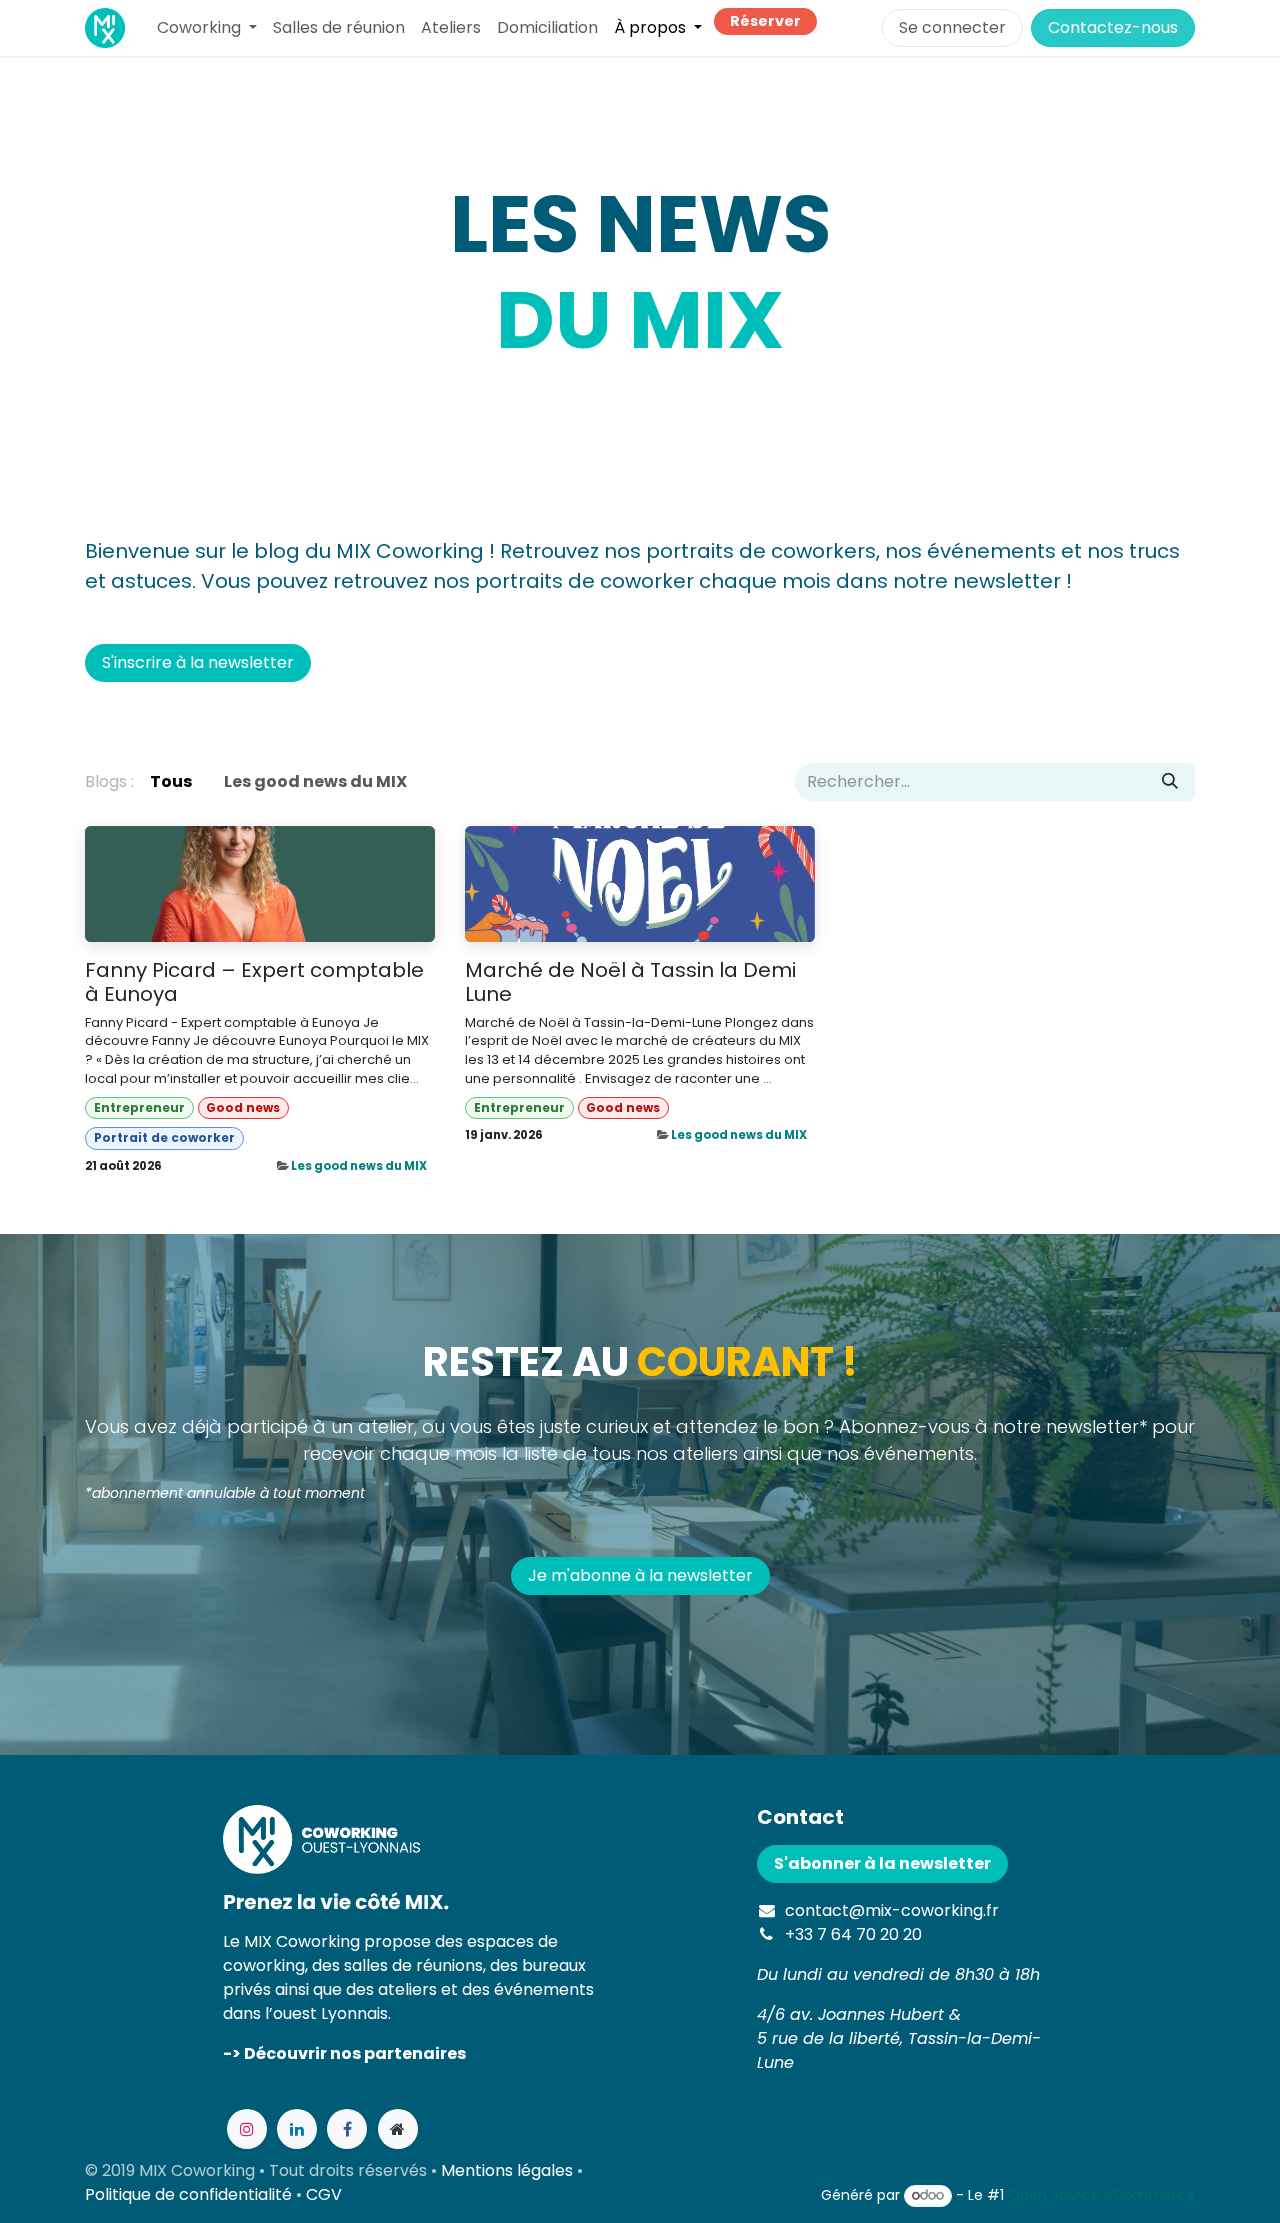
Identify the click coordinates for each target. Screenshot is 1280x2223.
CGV (324, 2194)
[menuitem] (207, 28)
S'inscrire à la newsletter (198, 662)
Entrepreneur (139, 1107)
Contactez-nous (1113, 27)
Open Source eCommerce (1101, 2195)
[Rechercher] (1170, 782)
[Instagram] (247, 2129)
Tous (171, 781)
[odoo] (398, 2129)
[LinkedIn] (297, 2129)
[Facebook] (347, 2129)
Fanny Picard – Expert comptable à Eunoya (254, 982)
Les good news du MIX (359, 1166)
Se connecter (952, 27)
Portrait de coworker (164, 1137)
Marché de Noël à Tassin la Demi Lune (630, 982)
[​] (208, 782)
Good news (243, 1107)
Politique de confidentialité (188, 2194)
